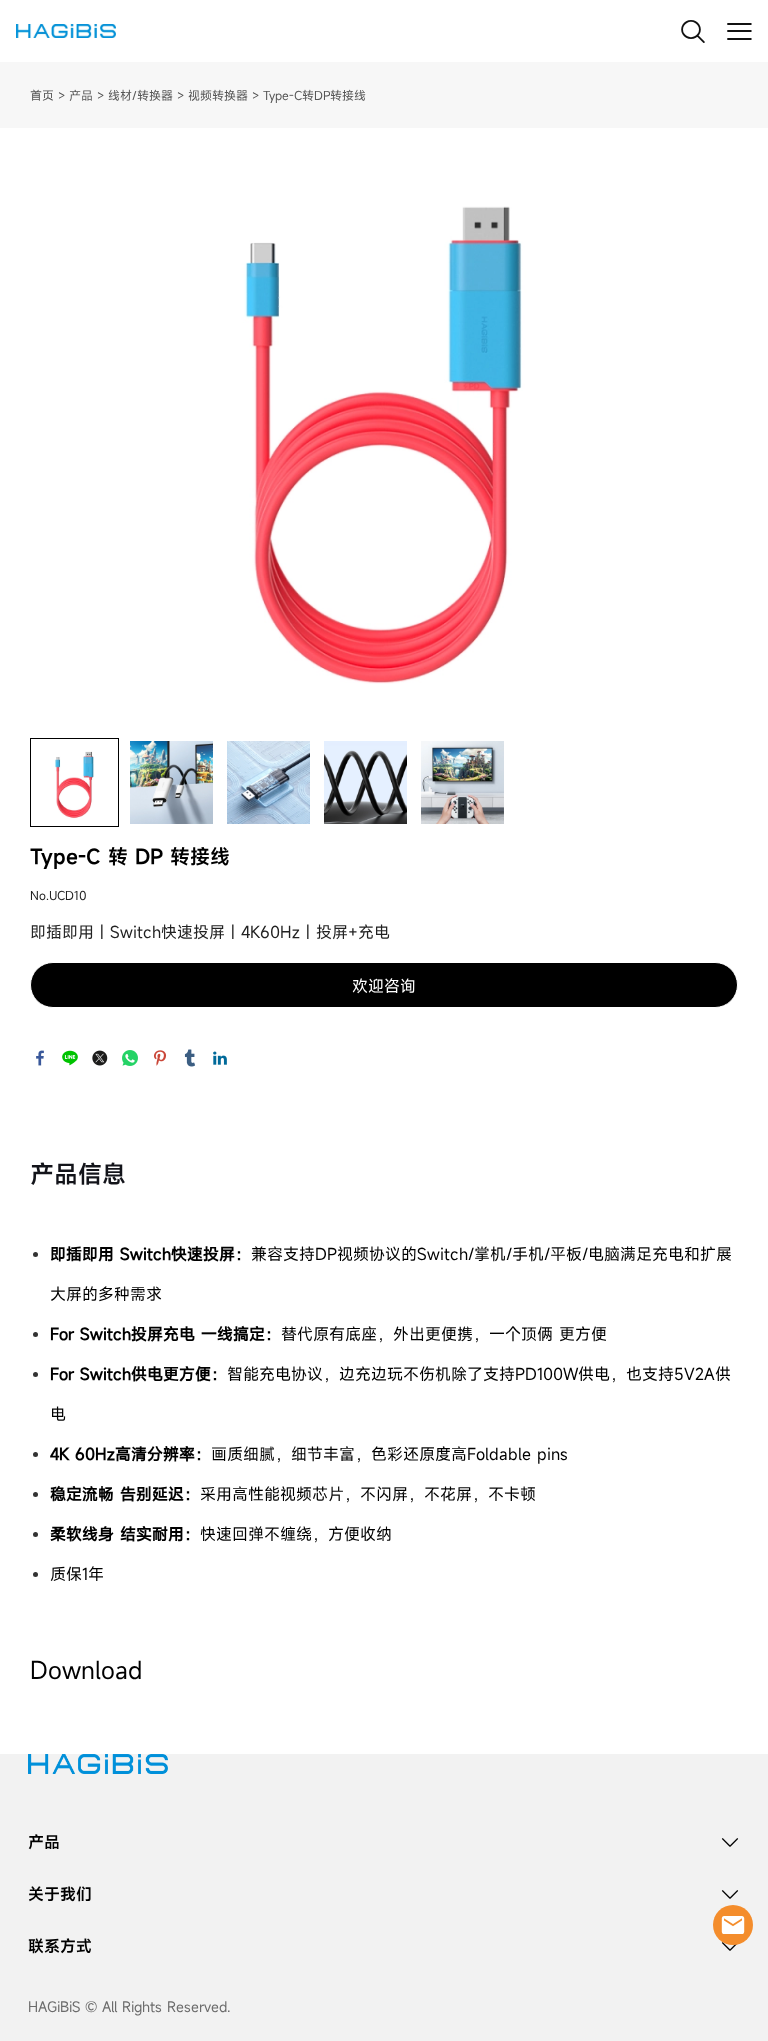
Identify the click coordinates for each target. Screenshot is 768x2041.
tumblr (190, 1058)
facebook (40, 1058)
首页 (42, 95)
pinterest (160, 1058)
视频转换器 (218, 95)
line (70, 1058)
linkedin (220, 1058)
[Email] (733, 1925)
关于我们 (60, 1894)
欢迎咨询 (384, 986)
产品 (81, 95)
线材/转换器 (140, 95)
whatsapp (130, 1058)
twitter (100, 1058)
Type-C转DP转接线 (314, 95)
